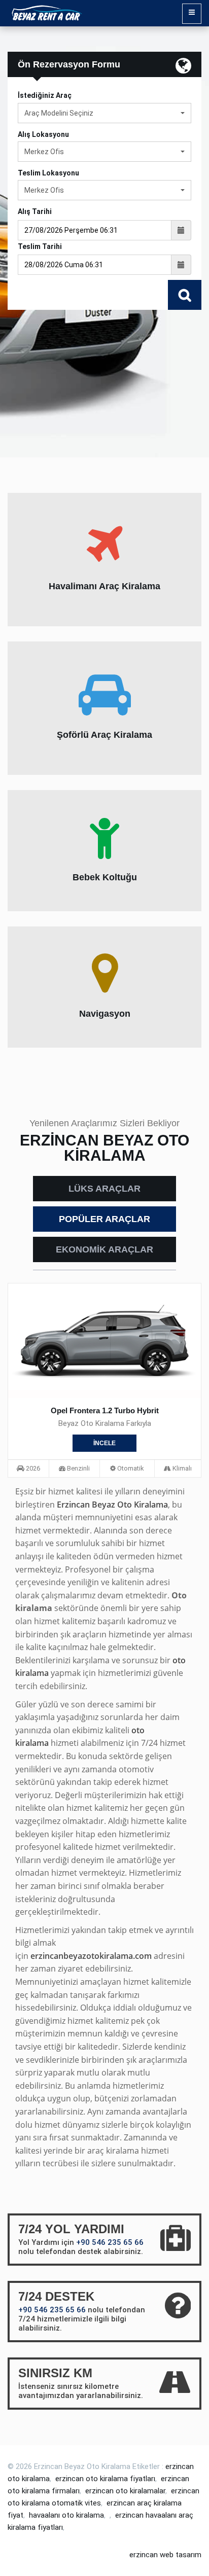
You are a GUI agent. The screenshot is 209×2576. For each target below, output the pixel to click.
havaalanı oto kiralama (66, 2515)
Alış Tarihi (35, 211)
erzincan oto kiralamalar (125, 2491)
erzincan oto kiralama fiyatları (105, 2479)
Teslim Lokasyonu (48, 173)
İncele (104, 1443)
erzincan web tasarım (165, 2555)
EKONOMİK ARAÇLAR (104, 1249)
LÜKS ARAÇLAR (104, 1189)
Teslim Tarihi (40, 246)
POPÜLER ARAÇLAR (104, 1219)
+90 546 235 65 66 (110, 2242)
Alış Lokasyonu (43, 134)
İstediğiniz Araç (45, 95)
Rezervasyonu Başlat (185, 295)
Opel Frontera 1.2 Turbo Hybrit (105, 1410)
